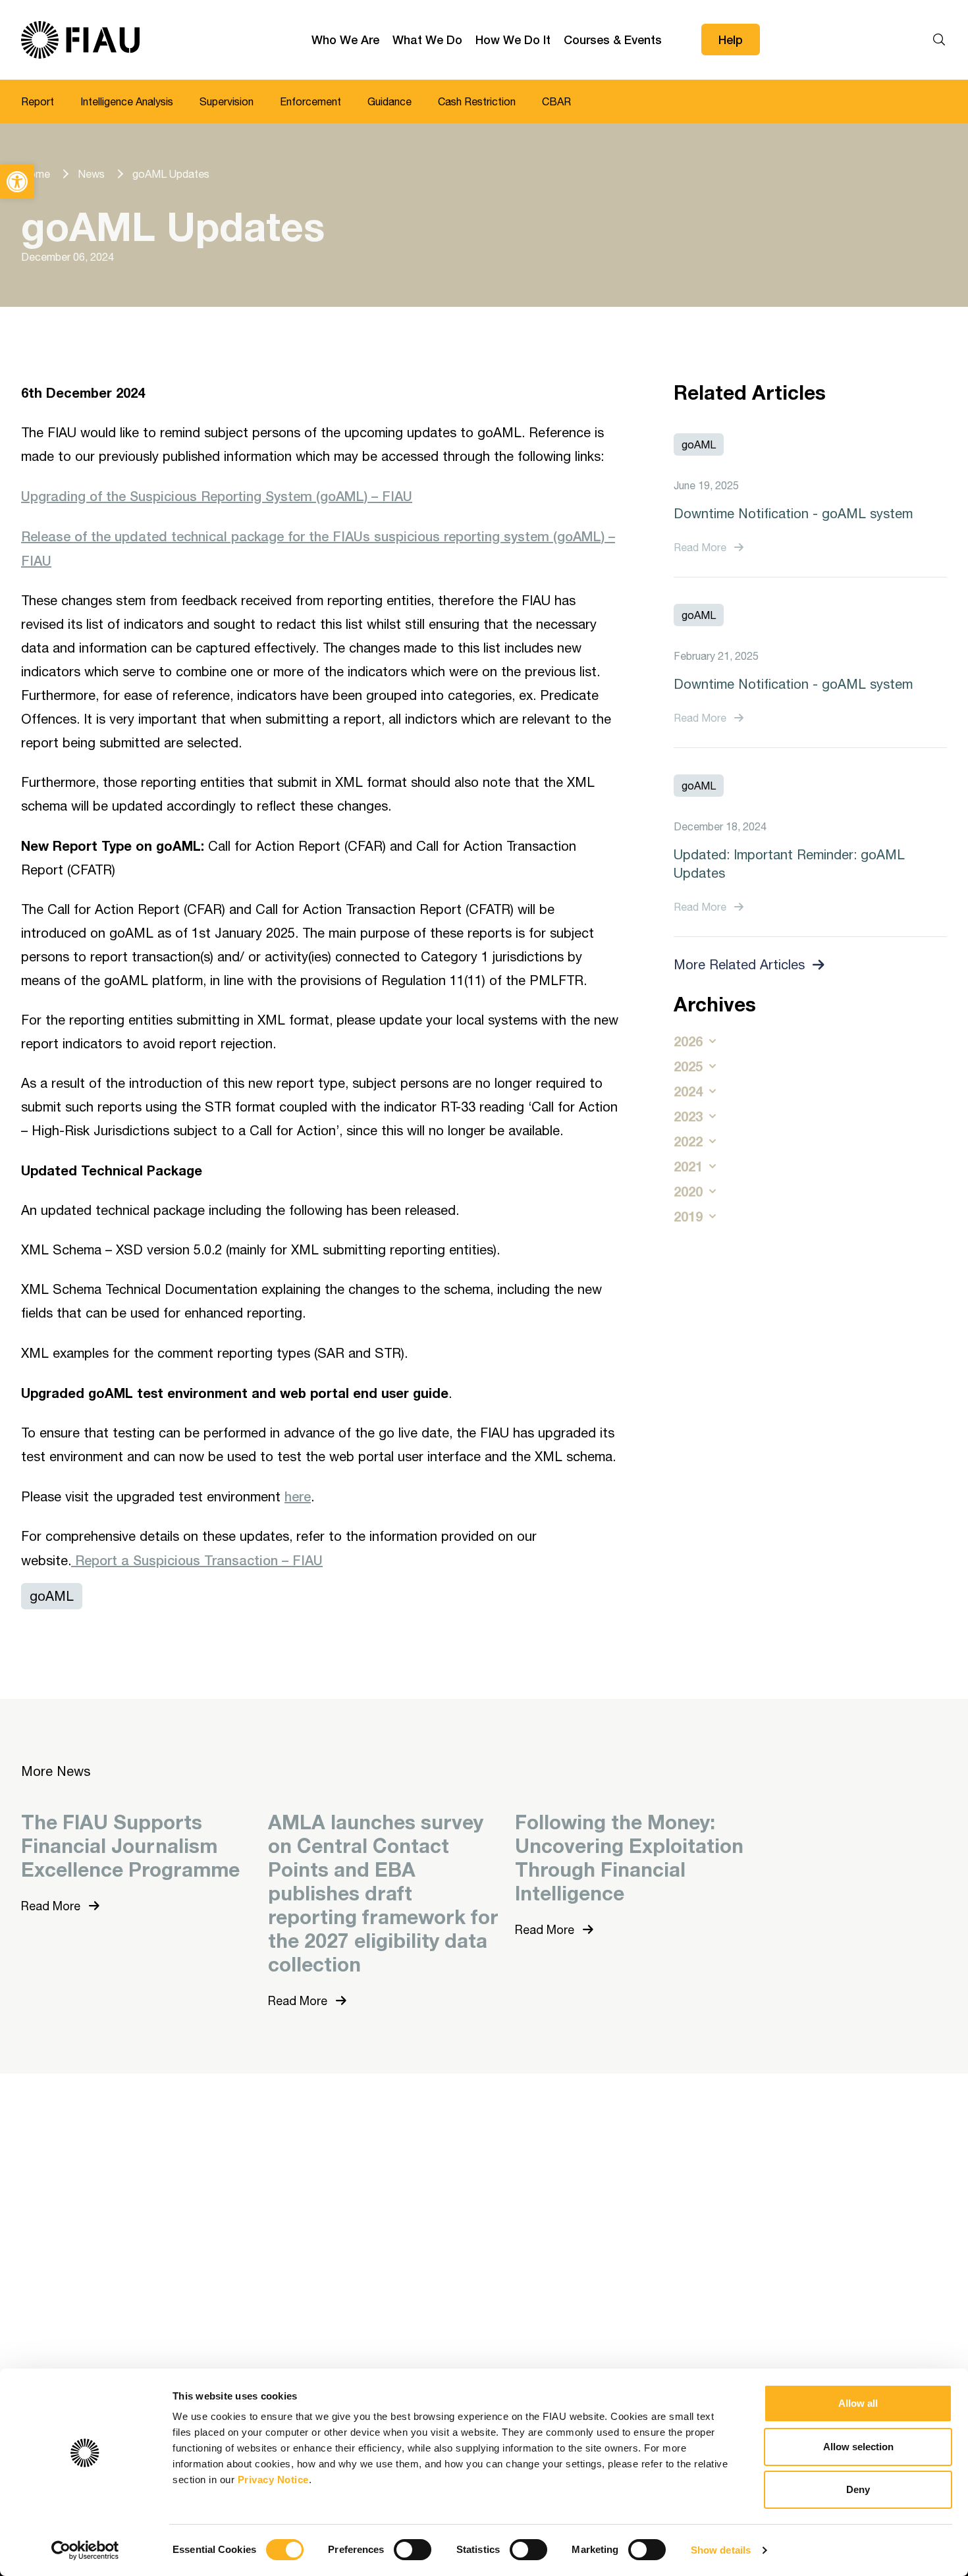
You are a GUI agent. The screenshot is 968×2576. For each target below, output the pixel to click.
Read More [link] (700, 547)
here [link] (298, 1496)
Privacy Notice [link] (273, 2480)
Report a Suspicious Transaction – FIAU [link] (197, 1560)
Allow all (858, 2403)
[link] (17, 182)
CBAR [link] (556, 101)
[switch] (413, 2550)
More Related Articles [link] (739, 964)
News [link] (91, 174)
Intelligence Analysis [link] (127, 101)
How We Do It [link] (513, 40)
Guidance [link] (390, 101)
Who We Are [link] (345, 40)
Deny (858, 2489)
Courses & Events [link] (613, 40)
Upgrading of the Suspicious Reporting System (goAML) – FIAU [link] (217, 496)
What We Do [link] (427, 40)
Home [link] (36, 174)
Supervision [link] (227, 101)
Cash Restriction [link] (477, 101)
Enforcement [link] (310, 101)
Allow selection (858, 2447)
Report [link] (38, 101)
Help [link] (731, 40)
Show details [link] (721, 2550)
